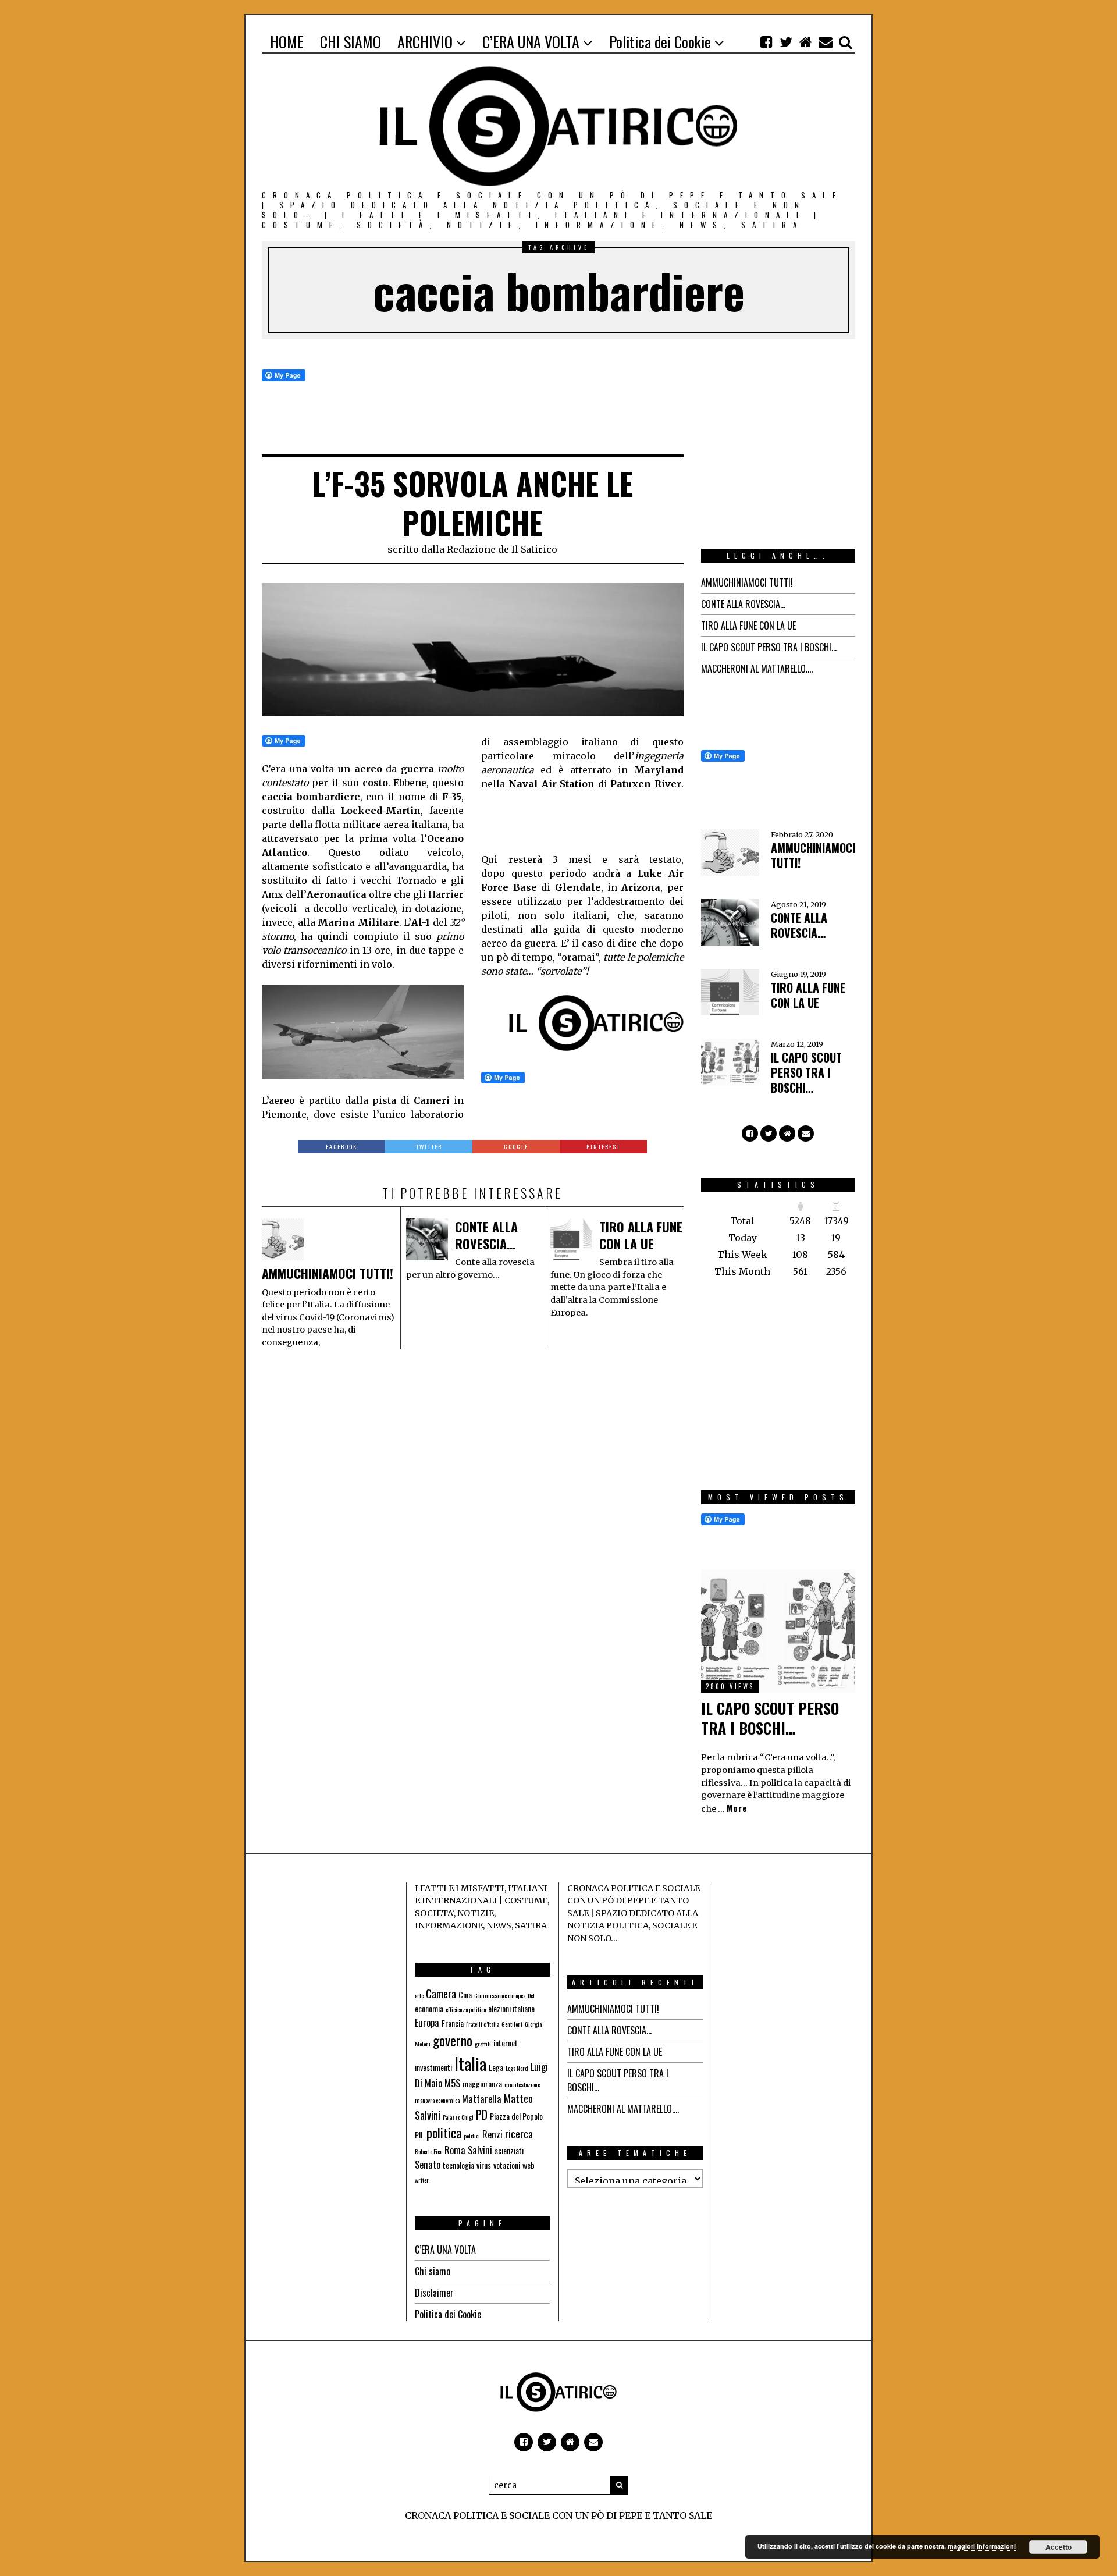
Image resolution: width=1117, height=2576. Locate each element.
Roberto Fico (428, 2151)
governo (453, 2040)
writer (422, 2180)
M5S (452, 2083)
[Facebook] (766, 42)
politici (472, 2136)
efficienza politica (466, 2009)
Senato (428, 2165)
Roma (455, 2150)
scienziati (509, 2150)
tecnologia (458, 2165)
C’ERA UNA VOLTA (445, 2250)
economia (429, 2008)
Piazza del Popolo (516, 2116)
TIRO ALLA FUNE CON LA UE (641, 1235)
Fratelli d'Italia (483, 2024)
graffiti (483, 2044)
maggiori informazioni (982, 2546)
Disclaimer (434, 2293)
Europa (427, 2023)
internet (506, 2043)
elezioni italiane (511, 2008)
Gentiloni (512, 2024)
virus (484, 2165)
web (529, 2165)
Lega (496, 2067)
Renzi (492, 2134)
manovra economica (437, 2100)
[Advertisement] (574, 820)
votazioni (507, 2165)
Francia (453, 2023)
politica (444, 2133)
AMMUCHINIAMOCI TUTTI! (328, 1273)
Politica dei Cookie (448, 2314)
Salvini (480, 2150)
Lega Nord (517, 2068)
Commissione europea (500, 1995)
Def (531, 1995)
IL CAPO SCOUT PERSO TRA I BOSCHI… (769, 647)
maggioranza (482, 2083)
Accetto (1059, 2547)
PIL (419, 2135)
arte (419, 1995)
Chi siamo (433, 2271)
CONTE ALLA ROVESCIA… (486, 1235)
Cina (465, 1994)
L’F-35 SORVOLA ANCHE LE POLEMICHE (472, 503)
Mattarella (482, 2099)
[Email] (826, 42)
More (737, 1808)
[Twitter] (786, 42)
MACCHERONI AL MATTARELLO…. (757, 669)
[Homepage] (806, 42)
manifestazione (522, 2084)
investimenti (433, 2067)
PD (482, 2115)
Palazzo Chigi (458, 2117)
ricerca (519, 2134)
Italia (470, 2063)
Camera (441, 1994)
